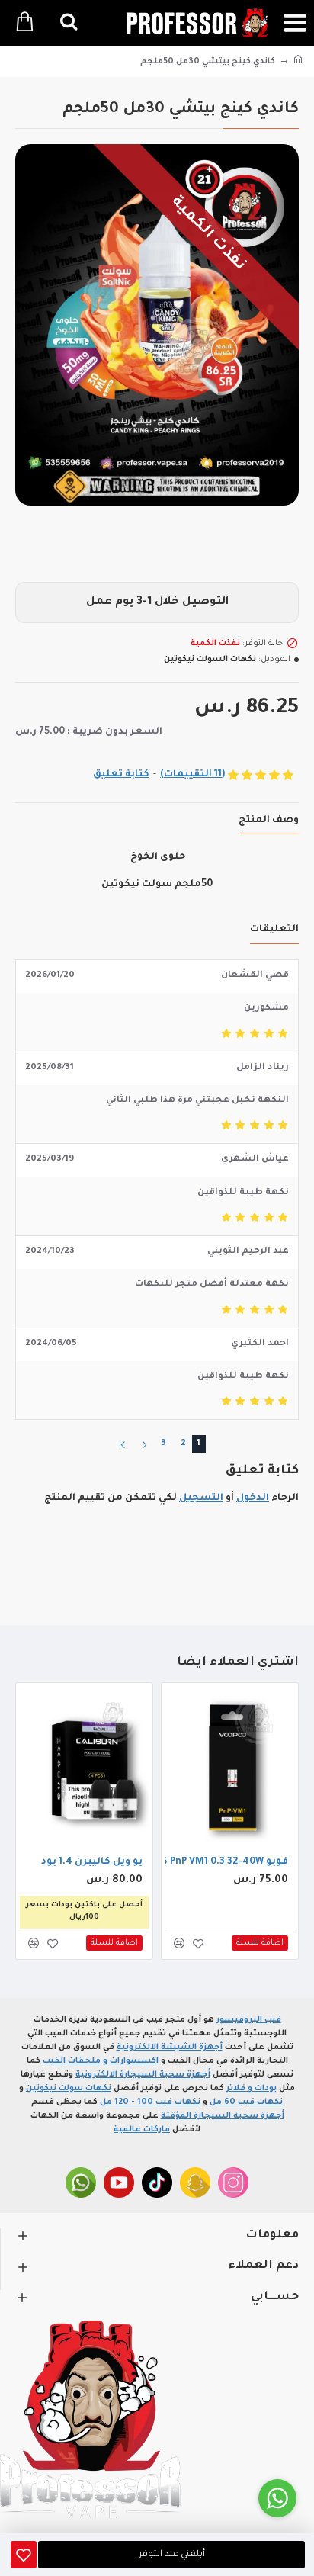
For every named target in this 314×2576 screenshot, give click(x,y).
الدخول (253, 1498)
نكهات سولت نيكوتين (69, 2089)
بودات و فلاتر (252, 2089)
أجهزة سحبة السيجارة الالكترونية (143, 2075)
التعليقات (274, 930)
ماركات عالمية (142, 2130)
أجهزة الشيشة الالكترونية (170, 2048)
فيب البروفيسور (249, 2020)
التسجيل (201, 1498)
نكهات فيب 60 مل (246, 2102)
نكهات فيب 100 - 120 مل (150, 2102)
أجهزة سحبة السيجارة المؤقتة (223, 2116)
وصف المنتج (269, 821)
